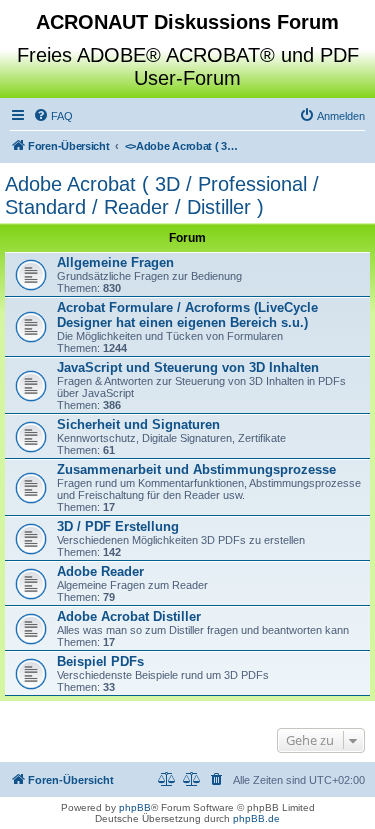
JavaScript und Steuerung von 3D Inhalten (188, 367)
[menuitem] (53, 116)
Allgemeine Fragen (115, 262)
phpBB (135, 807)
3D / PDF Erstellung (118, 526)
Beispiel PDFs (100, 661)
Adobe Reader (100, 571)
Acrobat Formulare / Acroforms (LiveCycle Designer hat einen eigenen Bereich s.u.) (187, 315)
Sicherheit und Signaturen (138, 424)
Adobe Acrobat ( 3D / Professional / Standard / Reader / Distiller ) (162, 195)
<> (185, 146)
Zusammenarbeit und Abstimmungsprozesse (196, 469)
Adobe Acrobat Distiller (129, 616)
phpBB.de (256, 818)
